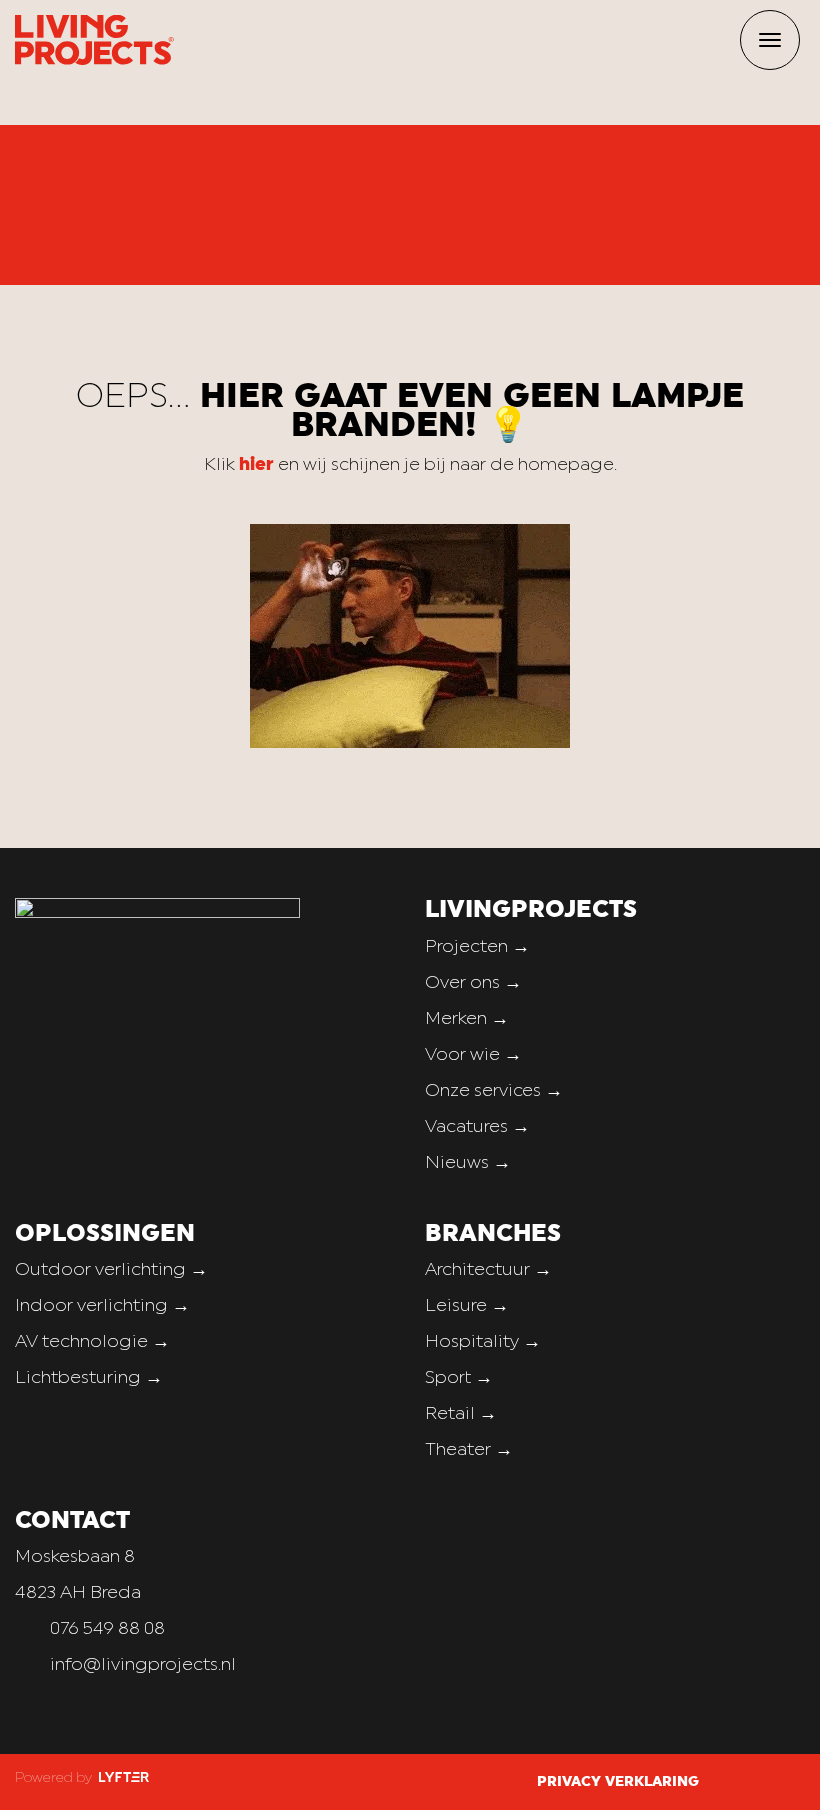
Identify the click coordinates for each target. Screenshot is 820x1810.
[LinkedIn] (774, 1781)
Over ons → (473, 983)
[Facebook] (726, 1781)
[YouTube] (798, 1781)
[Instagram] (750, 1781)
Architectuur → (488, 1270)
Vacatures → (477, 1127)
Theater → (469, 1450)
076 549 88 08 (107, 1629)
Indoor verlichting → (102, 1306)
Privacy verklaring (618, 1782)
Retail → (461, 1414)
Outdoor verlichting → (111, 1270)
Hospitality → (483, 1342)
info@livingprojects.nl (143, 1665)
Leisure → (467, 1306)
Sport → (459, 1378)
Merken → (467, 1019)
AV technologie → (92, 1342)
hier (256, 465)
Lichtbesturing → (89, 1378)
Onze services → (494, 1091)
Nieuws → (468, 1163)
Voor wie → (473, 1055)
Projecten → (477, 947)
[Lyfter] (122, 1779)
